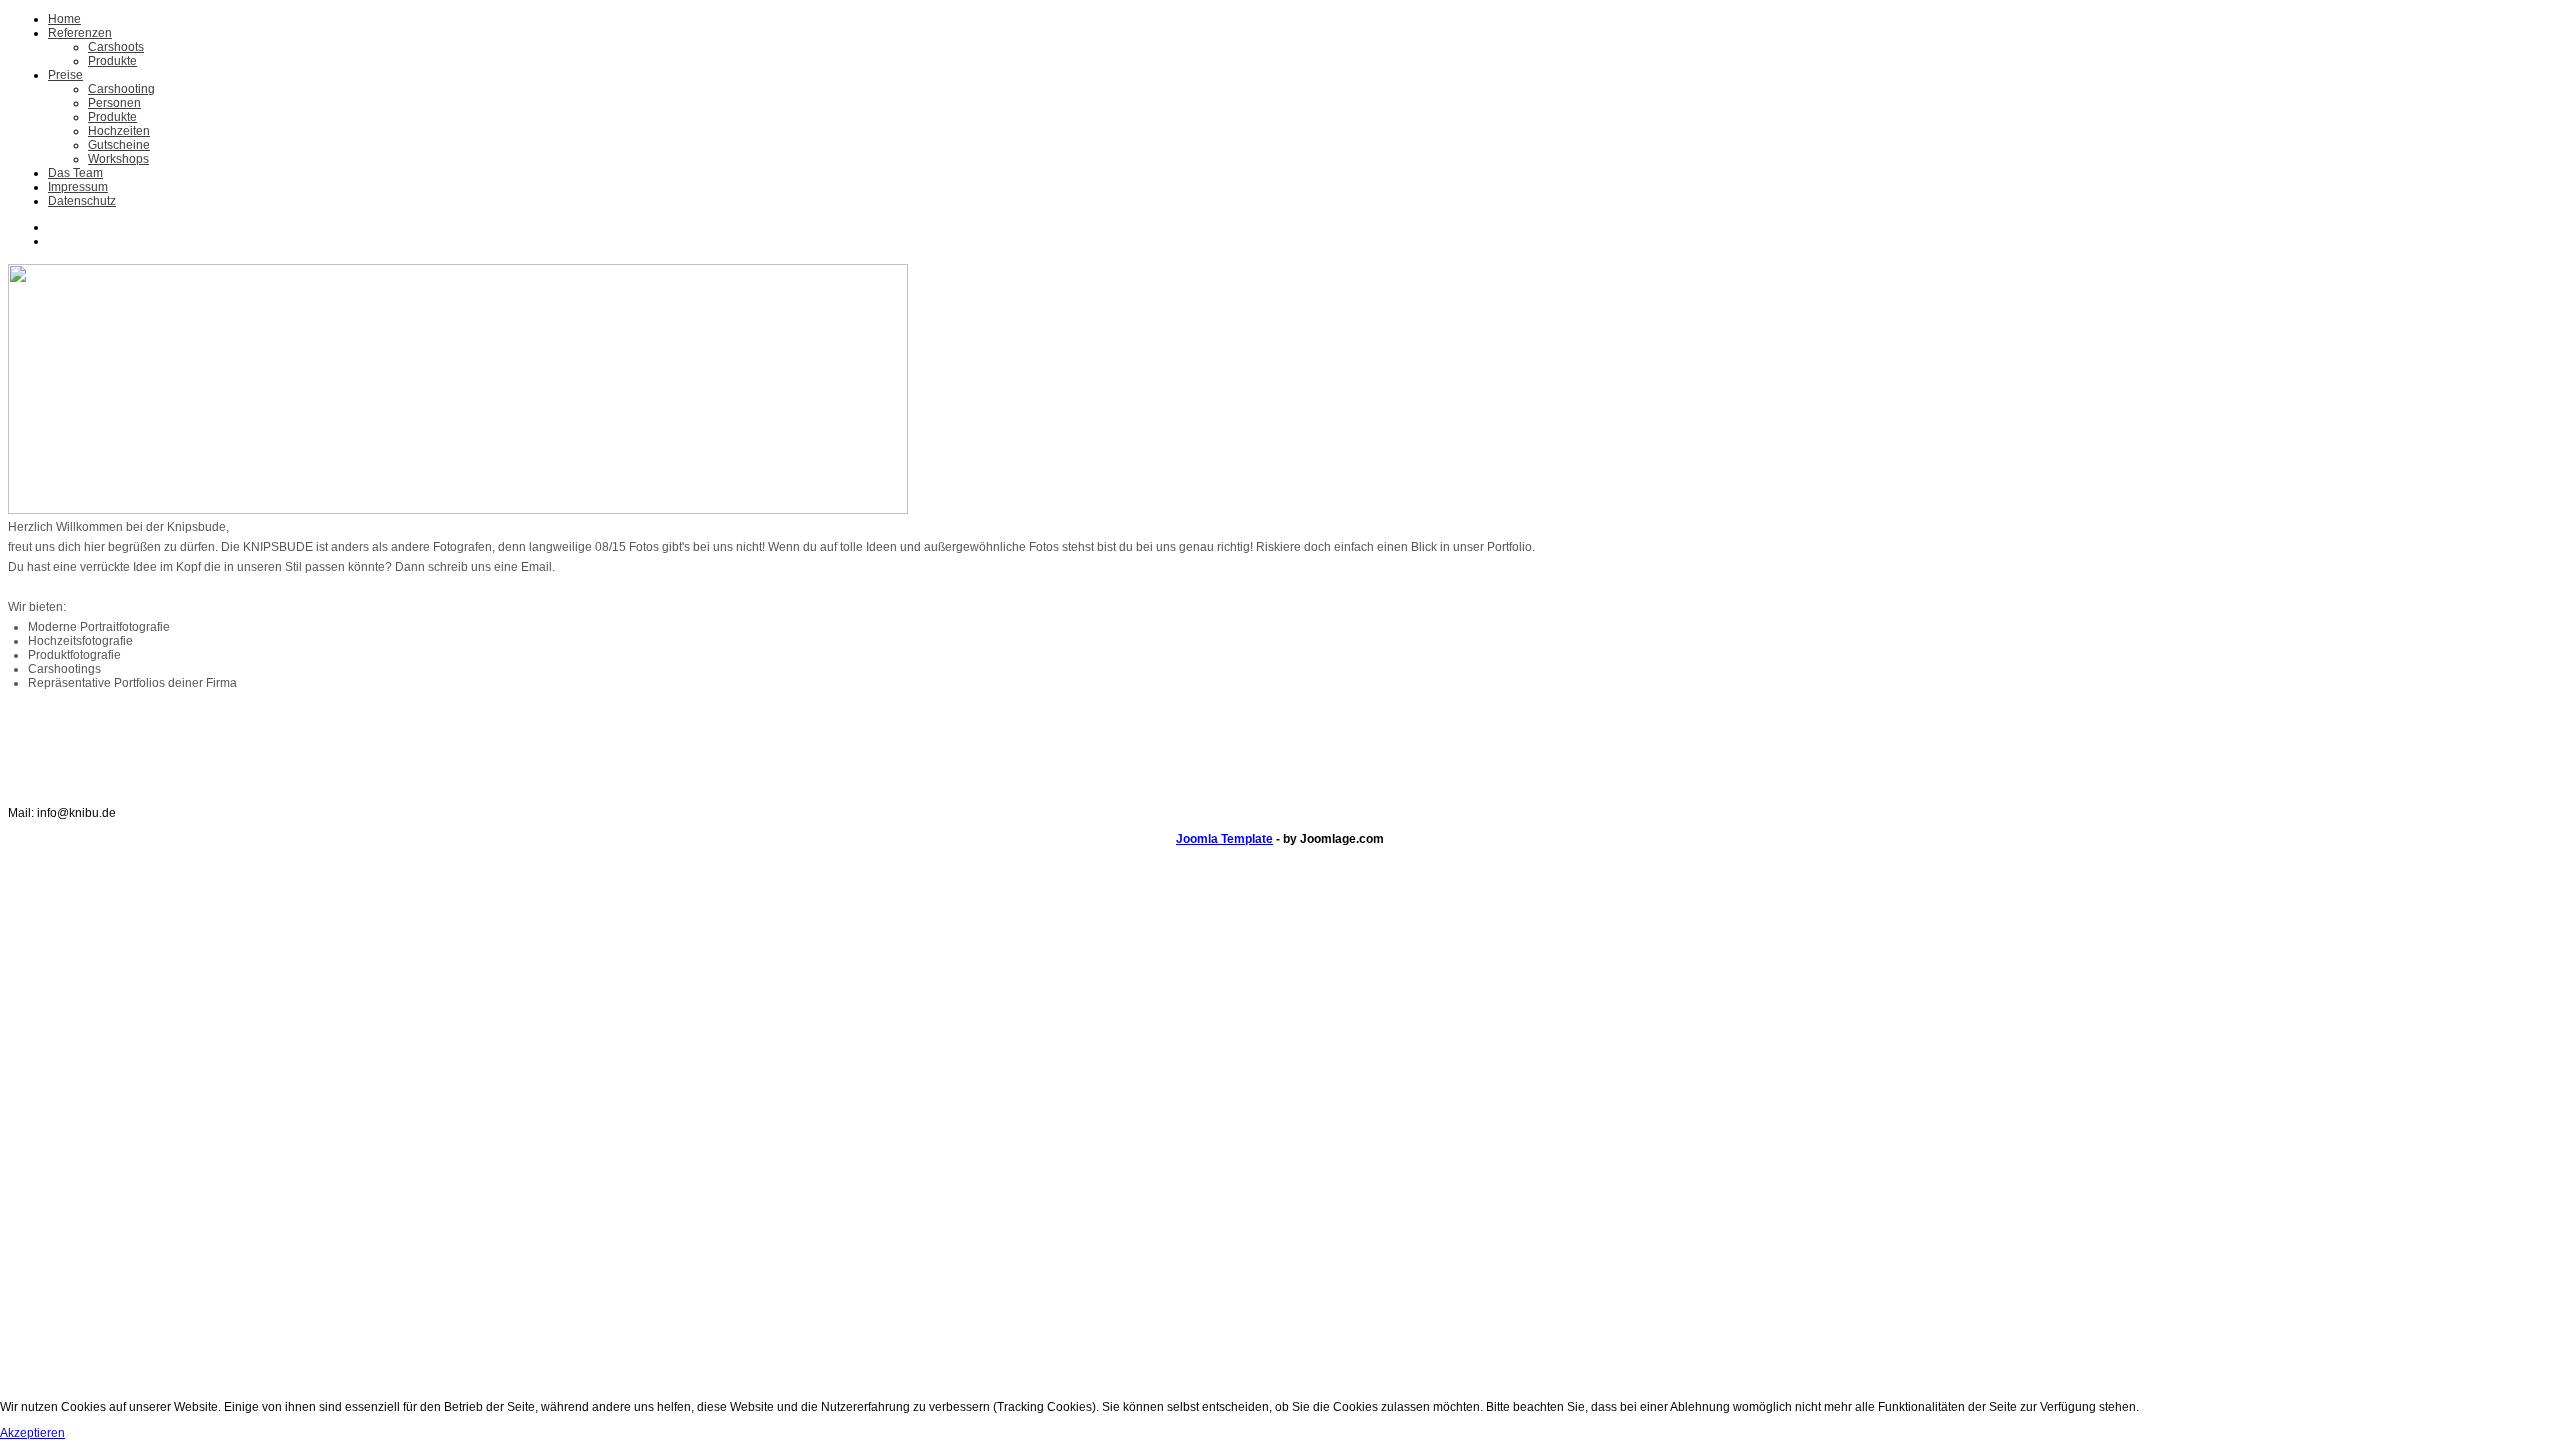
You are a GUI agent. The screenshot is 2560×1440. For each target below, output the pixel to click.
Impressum (78, 187)
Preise (65, 75)
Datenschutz (82, 201)
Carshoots (116, 47)
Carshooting (121, 89)
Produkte (112, 61)
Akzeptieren (32, 1433)
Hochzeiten (119, 131)
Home (64, 19)
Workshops (118, 159)
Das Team (75, 173)
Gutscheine (119, 145)
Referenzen (80, 33)
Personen (114, 103)
